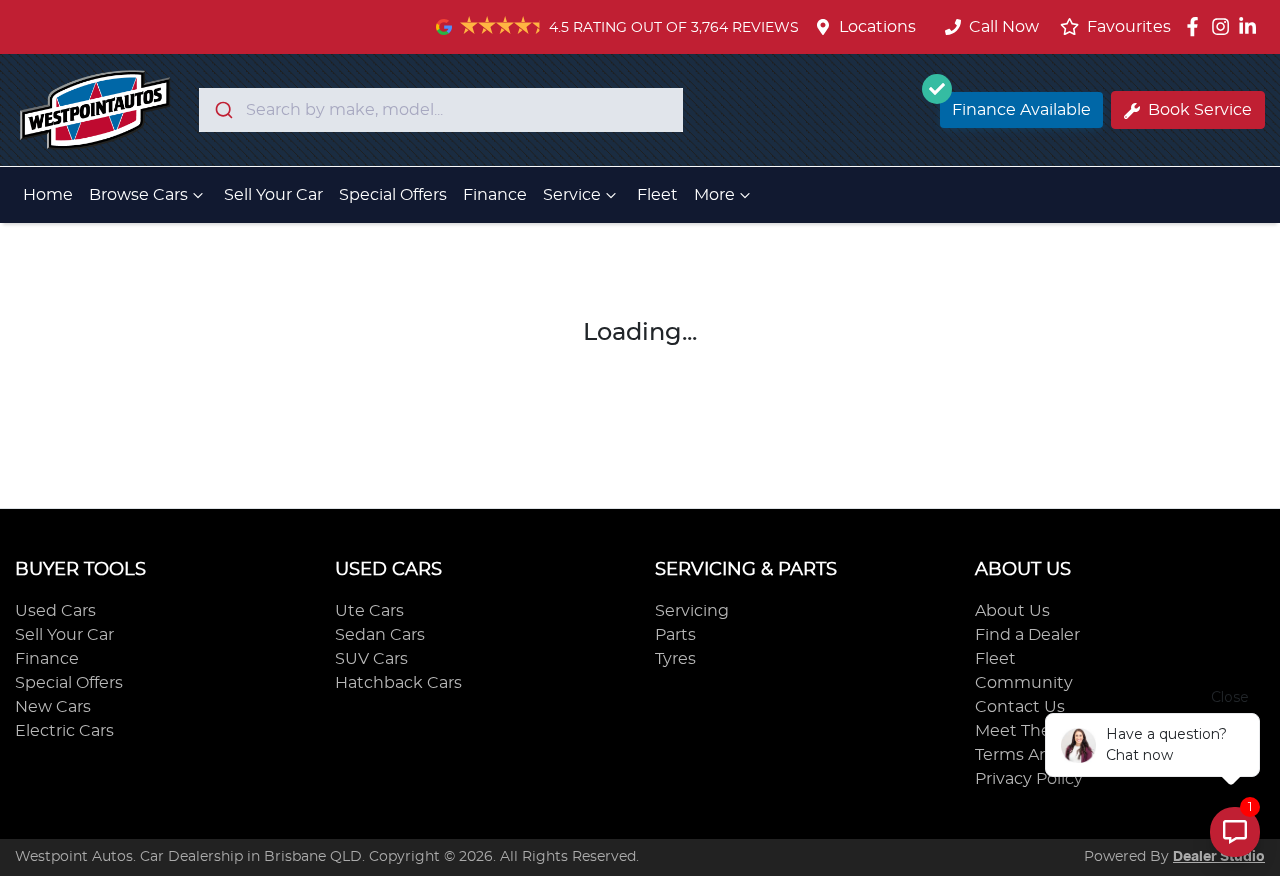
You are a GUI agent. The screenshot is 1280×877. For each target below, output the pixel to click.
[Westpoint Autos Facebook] (1196, 26)
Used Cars (55, 611)
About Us (1012, 611)
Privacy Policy (1029, 779)
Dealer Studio (1219, 857)
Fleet (657, 195)
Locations (877, 27)
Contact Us (1020, 707)
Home (48, 195)
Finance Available (1021, 110)
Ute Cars (369, 611)
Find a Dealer (1027, 635)
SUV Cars (371, 659)
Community (1024, 683)
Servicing (692, 611)
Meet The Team (1037, 731)
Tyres (675, 659)
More (714, 195)
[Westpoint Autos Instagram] (1224, 26)
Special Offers (393, 195)
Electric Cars (64, 731)
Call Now (1004, 27)
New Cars (53, 707)
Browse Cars (138, 195)
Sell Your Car (273, 195)
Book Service (1200, 110)
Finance (495, 195)
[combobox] (441, 110)
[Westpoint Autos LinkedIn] (1251, 26)
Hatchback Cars (398, 683)
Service (572, 195)
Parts (675, 635)
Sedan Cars (380, 635)
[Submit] (222, 110)
